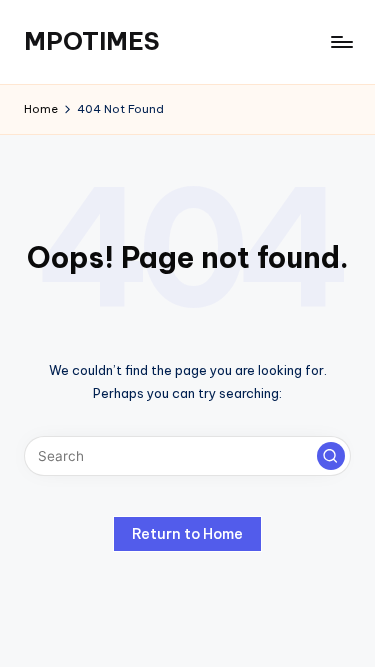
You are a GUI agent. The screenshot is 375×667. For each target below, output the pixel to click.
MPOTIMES (92, 41)
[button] (331, 456)
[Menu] (341, 41)
